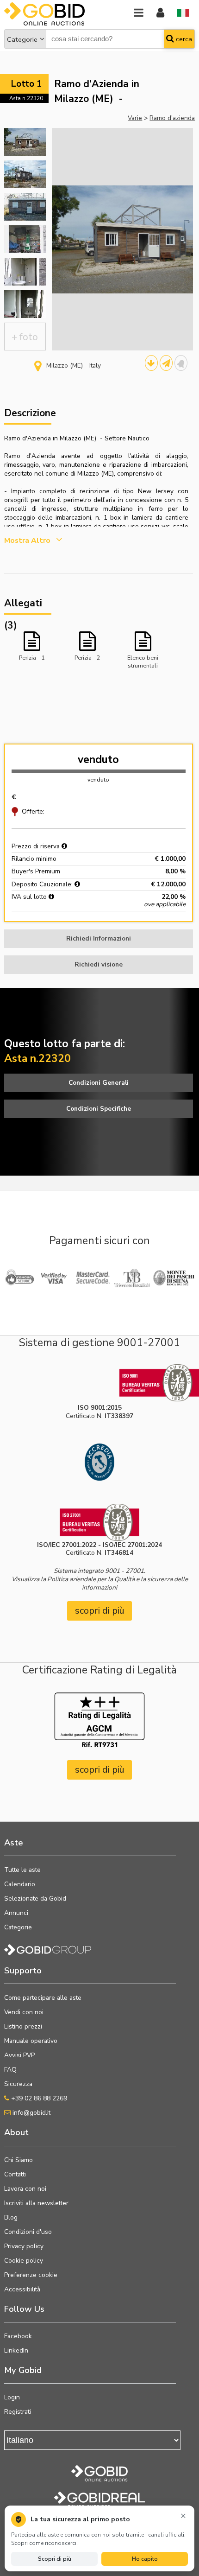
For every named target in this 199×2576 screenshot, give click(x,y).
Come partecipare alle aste (43, 1998)
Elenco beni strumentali (143, 661)
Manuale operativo (31, 2041)
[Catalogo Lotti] (151, 363)
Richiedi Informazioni (99, 938)
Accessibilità (22, 2289)
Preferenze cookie (31, 2275)
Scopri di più (55, 2559)
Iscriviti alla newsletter (36, 2203)
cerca (183, 39)
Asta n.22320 (26, 98)
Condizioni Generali (99, 1083)
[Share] (166, 363)
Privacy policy (24, 2246)
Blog (11, 2217)
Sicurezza (18, 2084)
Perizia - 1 (32, 658)
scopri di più (100, 1611)
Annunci (16, 1913)
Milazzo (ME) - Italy (74, 366)
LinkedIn (16, 2350)
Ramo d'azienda (172, 118)
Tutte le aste (22, 1870)
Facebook (18, 2336)
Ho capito (145, 2559)
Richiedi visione (99, 964)
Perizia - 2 (87, 658)
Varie (135, 118)
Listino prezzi (23, 2026)
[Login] (160, 13)
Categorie (22, 39)
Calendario (20, 1884)
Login (12, 2397)
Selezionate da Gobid (35, 1899)
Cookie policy (24, 2261)
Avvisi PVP (19, 2055)
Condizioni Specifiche (99, 1109)
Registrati (18, 2412)
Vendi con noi (24, 2012)
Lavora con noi (25, 2189)
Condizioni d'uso (28, 2232)
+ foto (25, 337)
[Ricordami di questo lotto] (181, 363)
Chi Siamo (19, 2160)
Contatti (15, 2174)
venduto (98, 760)
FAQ (10, 2070)
